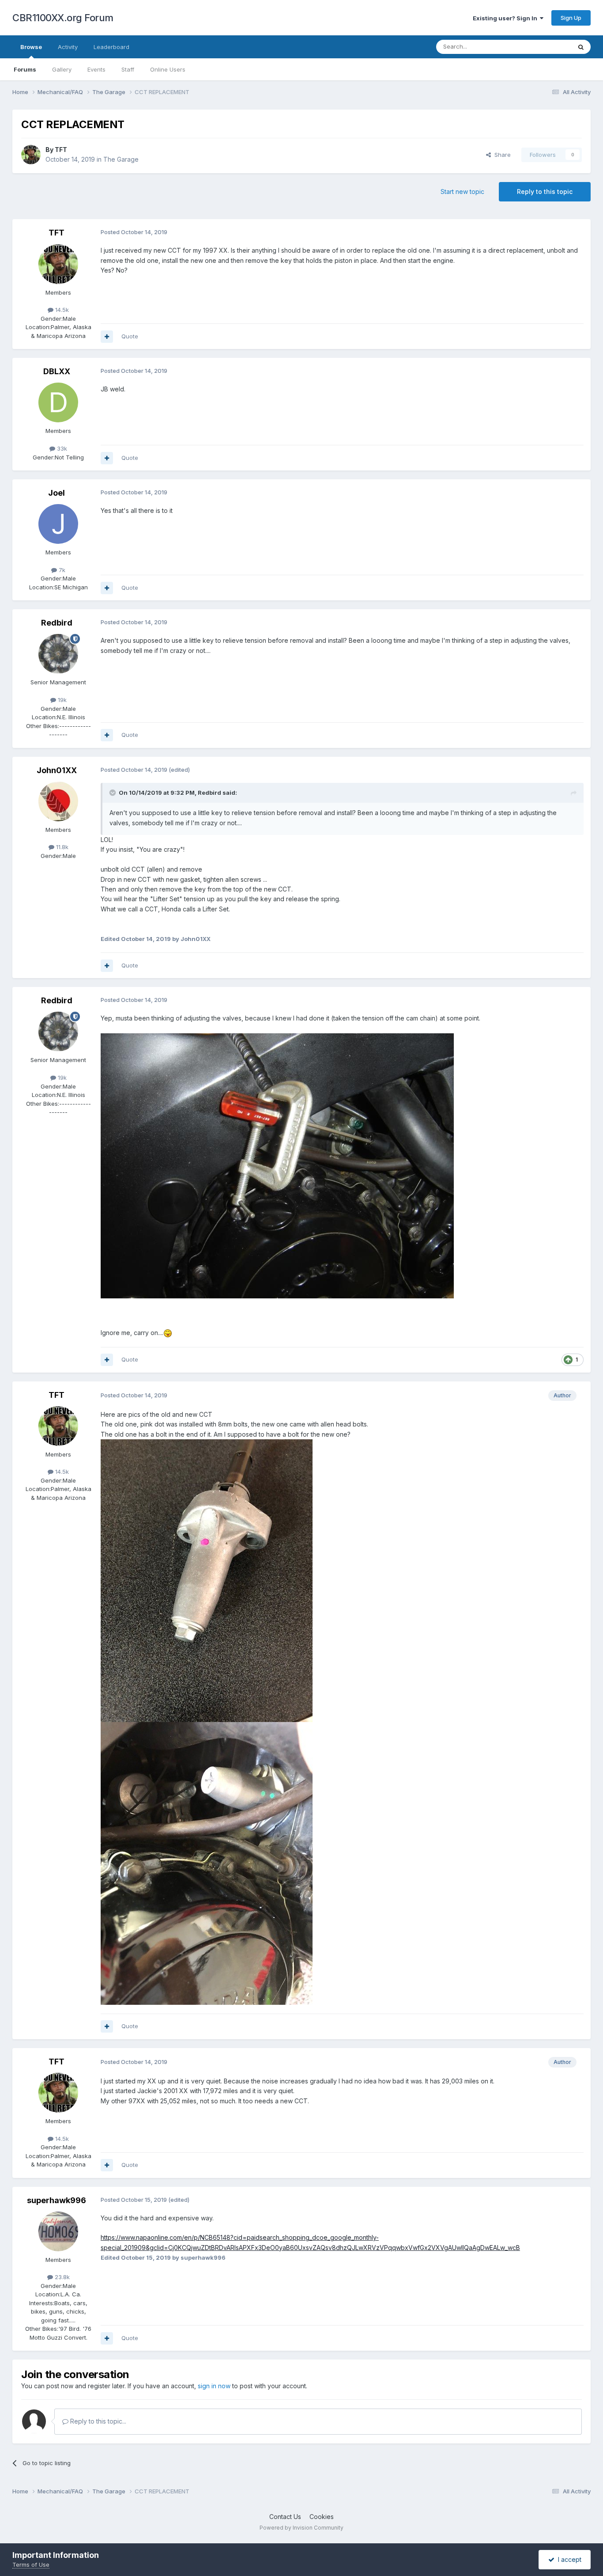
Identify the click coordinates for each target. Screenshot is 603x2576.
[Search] (581, 47)
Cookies (322, 2517)
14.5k (61, 310)
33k (61, 448)
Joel (57, 493)
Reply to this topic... (97, 2421)
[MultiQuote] (107, 337)
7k (61, 570)
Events (96, 69)
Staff (128, 69)
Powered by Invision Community (301, 2528)
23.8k (61, 2277)
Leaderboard (111, 47)
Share (501, 155)
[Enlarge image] (277, 1165)
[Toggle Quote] (113, 793)
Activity (68, 47)
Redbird (57, 623)
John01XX (57, 770)
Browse (31, 47)
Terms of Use (31, 2565)
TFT (61, 150)
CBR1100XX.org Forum (63, 18)
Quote (130, 336)
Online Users (168, 69)
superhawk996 (57, 2200)
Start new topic (462, 192)
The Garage (121, 159)
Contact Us (285, 2517)
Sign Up (571, 18)
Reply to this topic (545, 192)
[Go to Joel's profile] (58, 524)
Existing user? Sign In (506, 18)
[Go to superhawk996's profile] (58, 2231)
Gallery (62, 69)
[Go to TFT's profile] (31, 155)
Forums (25, 69)
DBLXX (57, 371)
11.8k (61, 847)
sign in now (214, 2386)
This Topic (545, 47)
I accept (568, 2559)
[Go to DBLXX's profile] (58, 402)
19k (61, 700)
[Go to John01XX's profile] (58, 801)
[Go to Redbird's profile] (58, 654)
